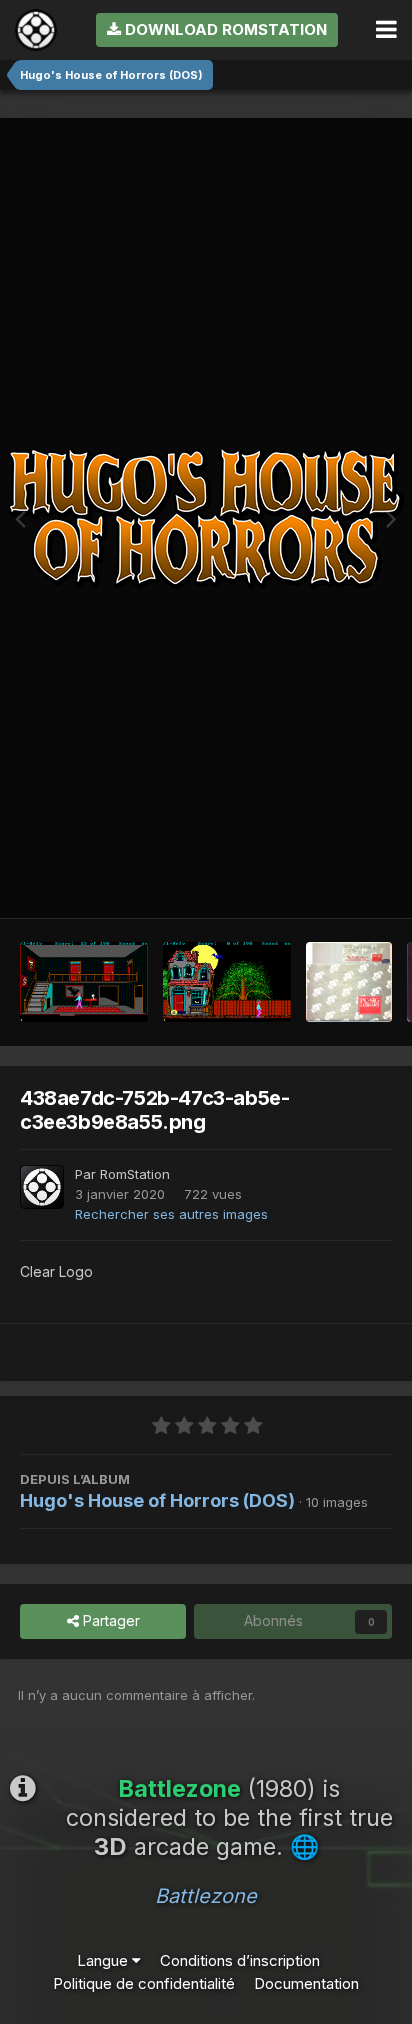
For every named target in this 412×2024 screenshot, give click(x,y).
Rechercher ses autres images (171, 1214)
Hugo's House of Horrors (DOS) (157, 1500)
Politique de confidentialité (144, 1983)
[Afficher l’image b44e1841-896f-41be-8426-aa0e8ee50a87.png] (84, 982)
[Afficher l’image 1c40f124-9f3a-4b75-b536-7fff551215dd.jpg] (349, 982)
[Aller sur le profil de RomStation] (42, 1187)
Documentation (306, 1983)
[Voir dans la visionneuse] (206, 517)
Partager (109, 1620)
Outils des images (308, 879)
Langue (104, 1960)
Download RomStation (224, 29)
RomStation (135, 1174)
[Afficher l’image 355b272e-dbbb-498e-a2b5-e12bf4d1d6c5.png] (227, 982)
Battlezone (206, 1896)
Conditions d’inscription (240, 1960)
